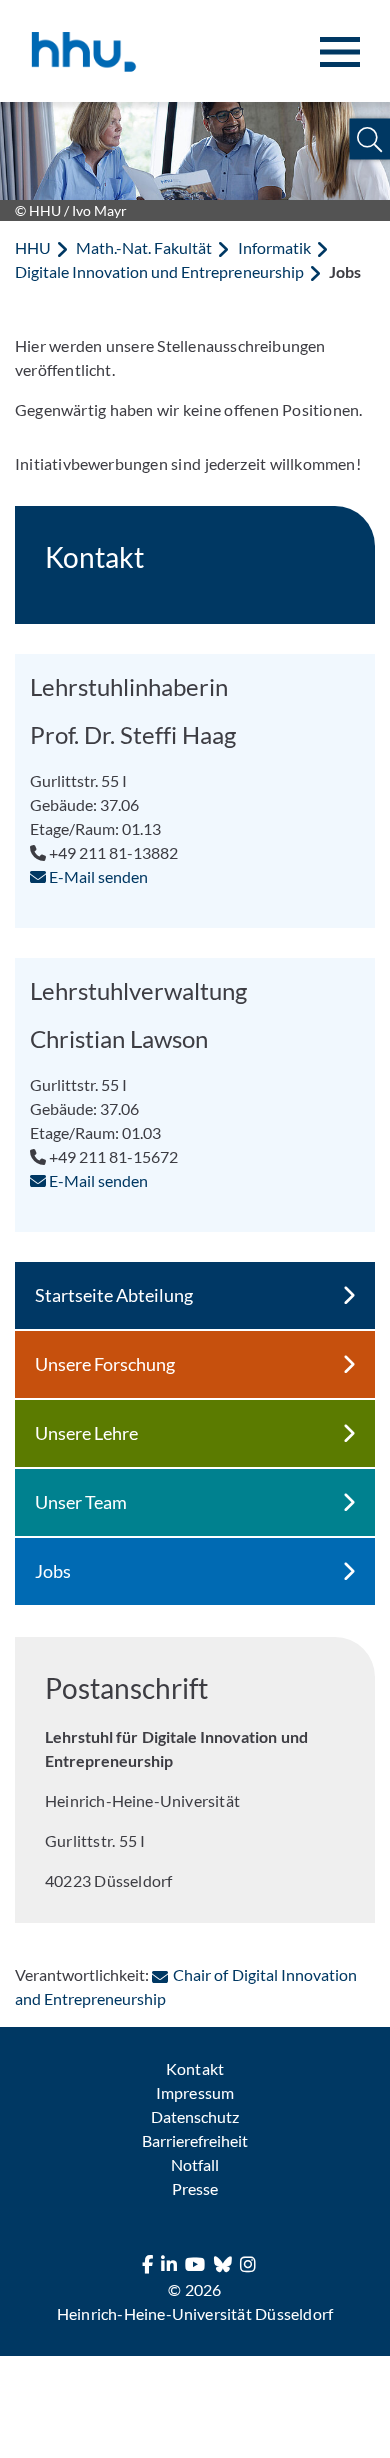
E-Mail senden (97, 876)
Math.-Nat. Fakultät (144, 247)
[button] (369, 139)
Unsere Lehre (86, 1433)
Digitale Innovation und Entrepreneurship (159, 271)
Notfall (195, 2164)
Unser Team (81, 1502)
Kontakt (194, 2068)
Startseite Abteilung (114, 1295)
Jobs (53, 1571)
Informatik (274, 247)
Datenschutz (195, 2116)
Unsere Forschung (105, 1364)
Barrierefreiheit (195, 2140)
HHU (33, 247)
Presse (195, 2188)
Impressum (194, 2092)
